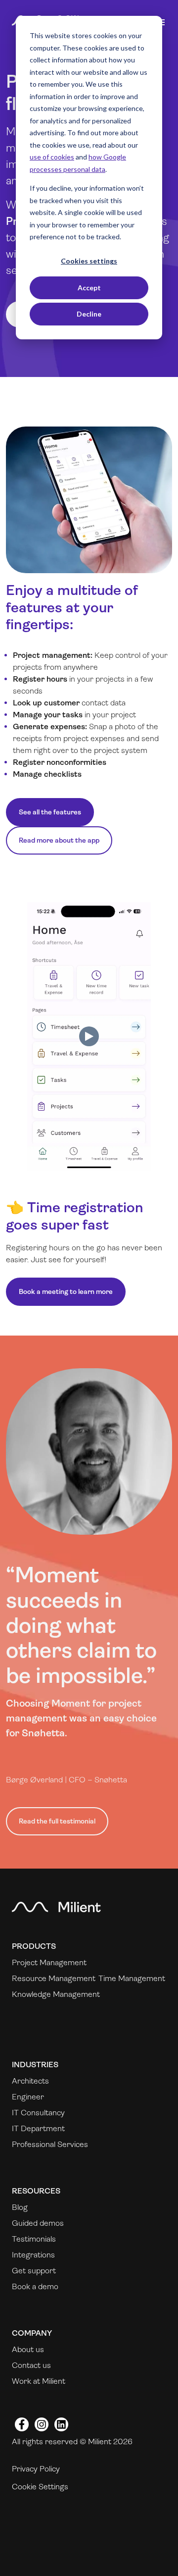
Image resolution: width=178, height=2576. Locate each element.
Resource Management (54, 1978)
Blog (20, 2207)
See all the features (50, 812)
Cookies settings (89, 261)
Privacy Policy (36, 2469)
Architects (30, 2081)
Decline (89, 314)
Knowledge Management (56, 1994)
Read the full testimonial (57, 1821)
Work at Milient (39, 2381)
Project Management (49, 1962)
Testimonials (34, 2239)
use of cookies (52, 157)
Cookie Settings (40, 2487)
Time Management (132, 1978)
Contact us (31, 2365)
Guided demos (38, 2223)
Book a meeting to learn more (66, 1291)
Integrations (33, 2255)
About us (28, 2349)
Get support (34, 2271)
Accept (89, 288)
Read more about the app (59, 840)
